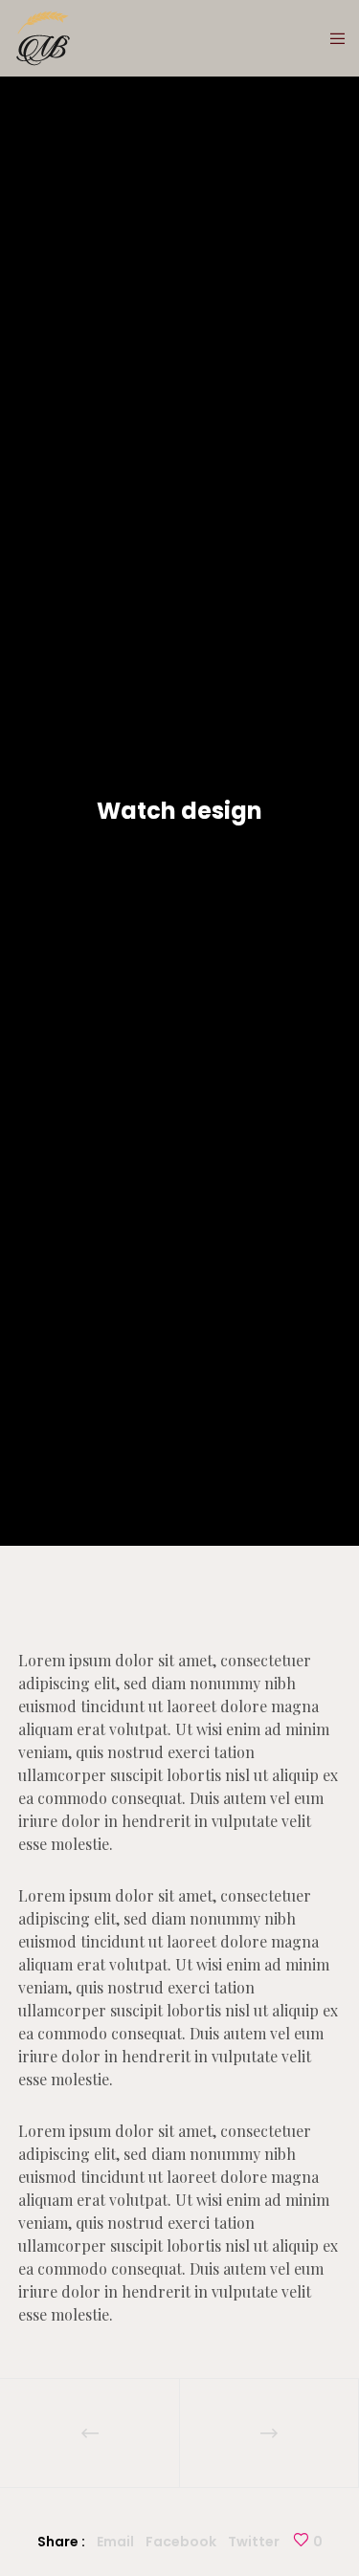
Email (115, 2542)
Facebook (181, 2542)
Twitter (254, 2542)
